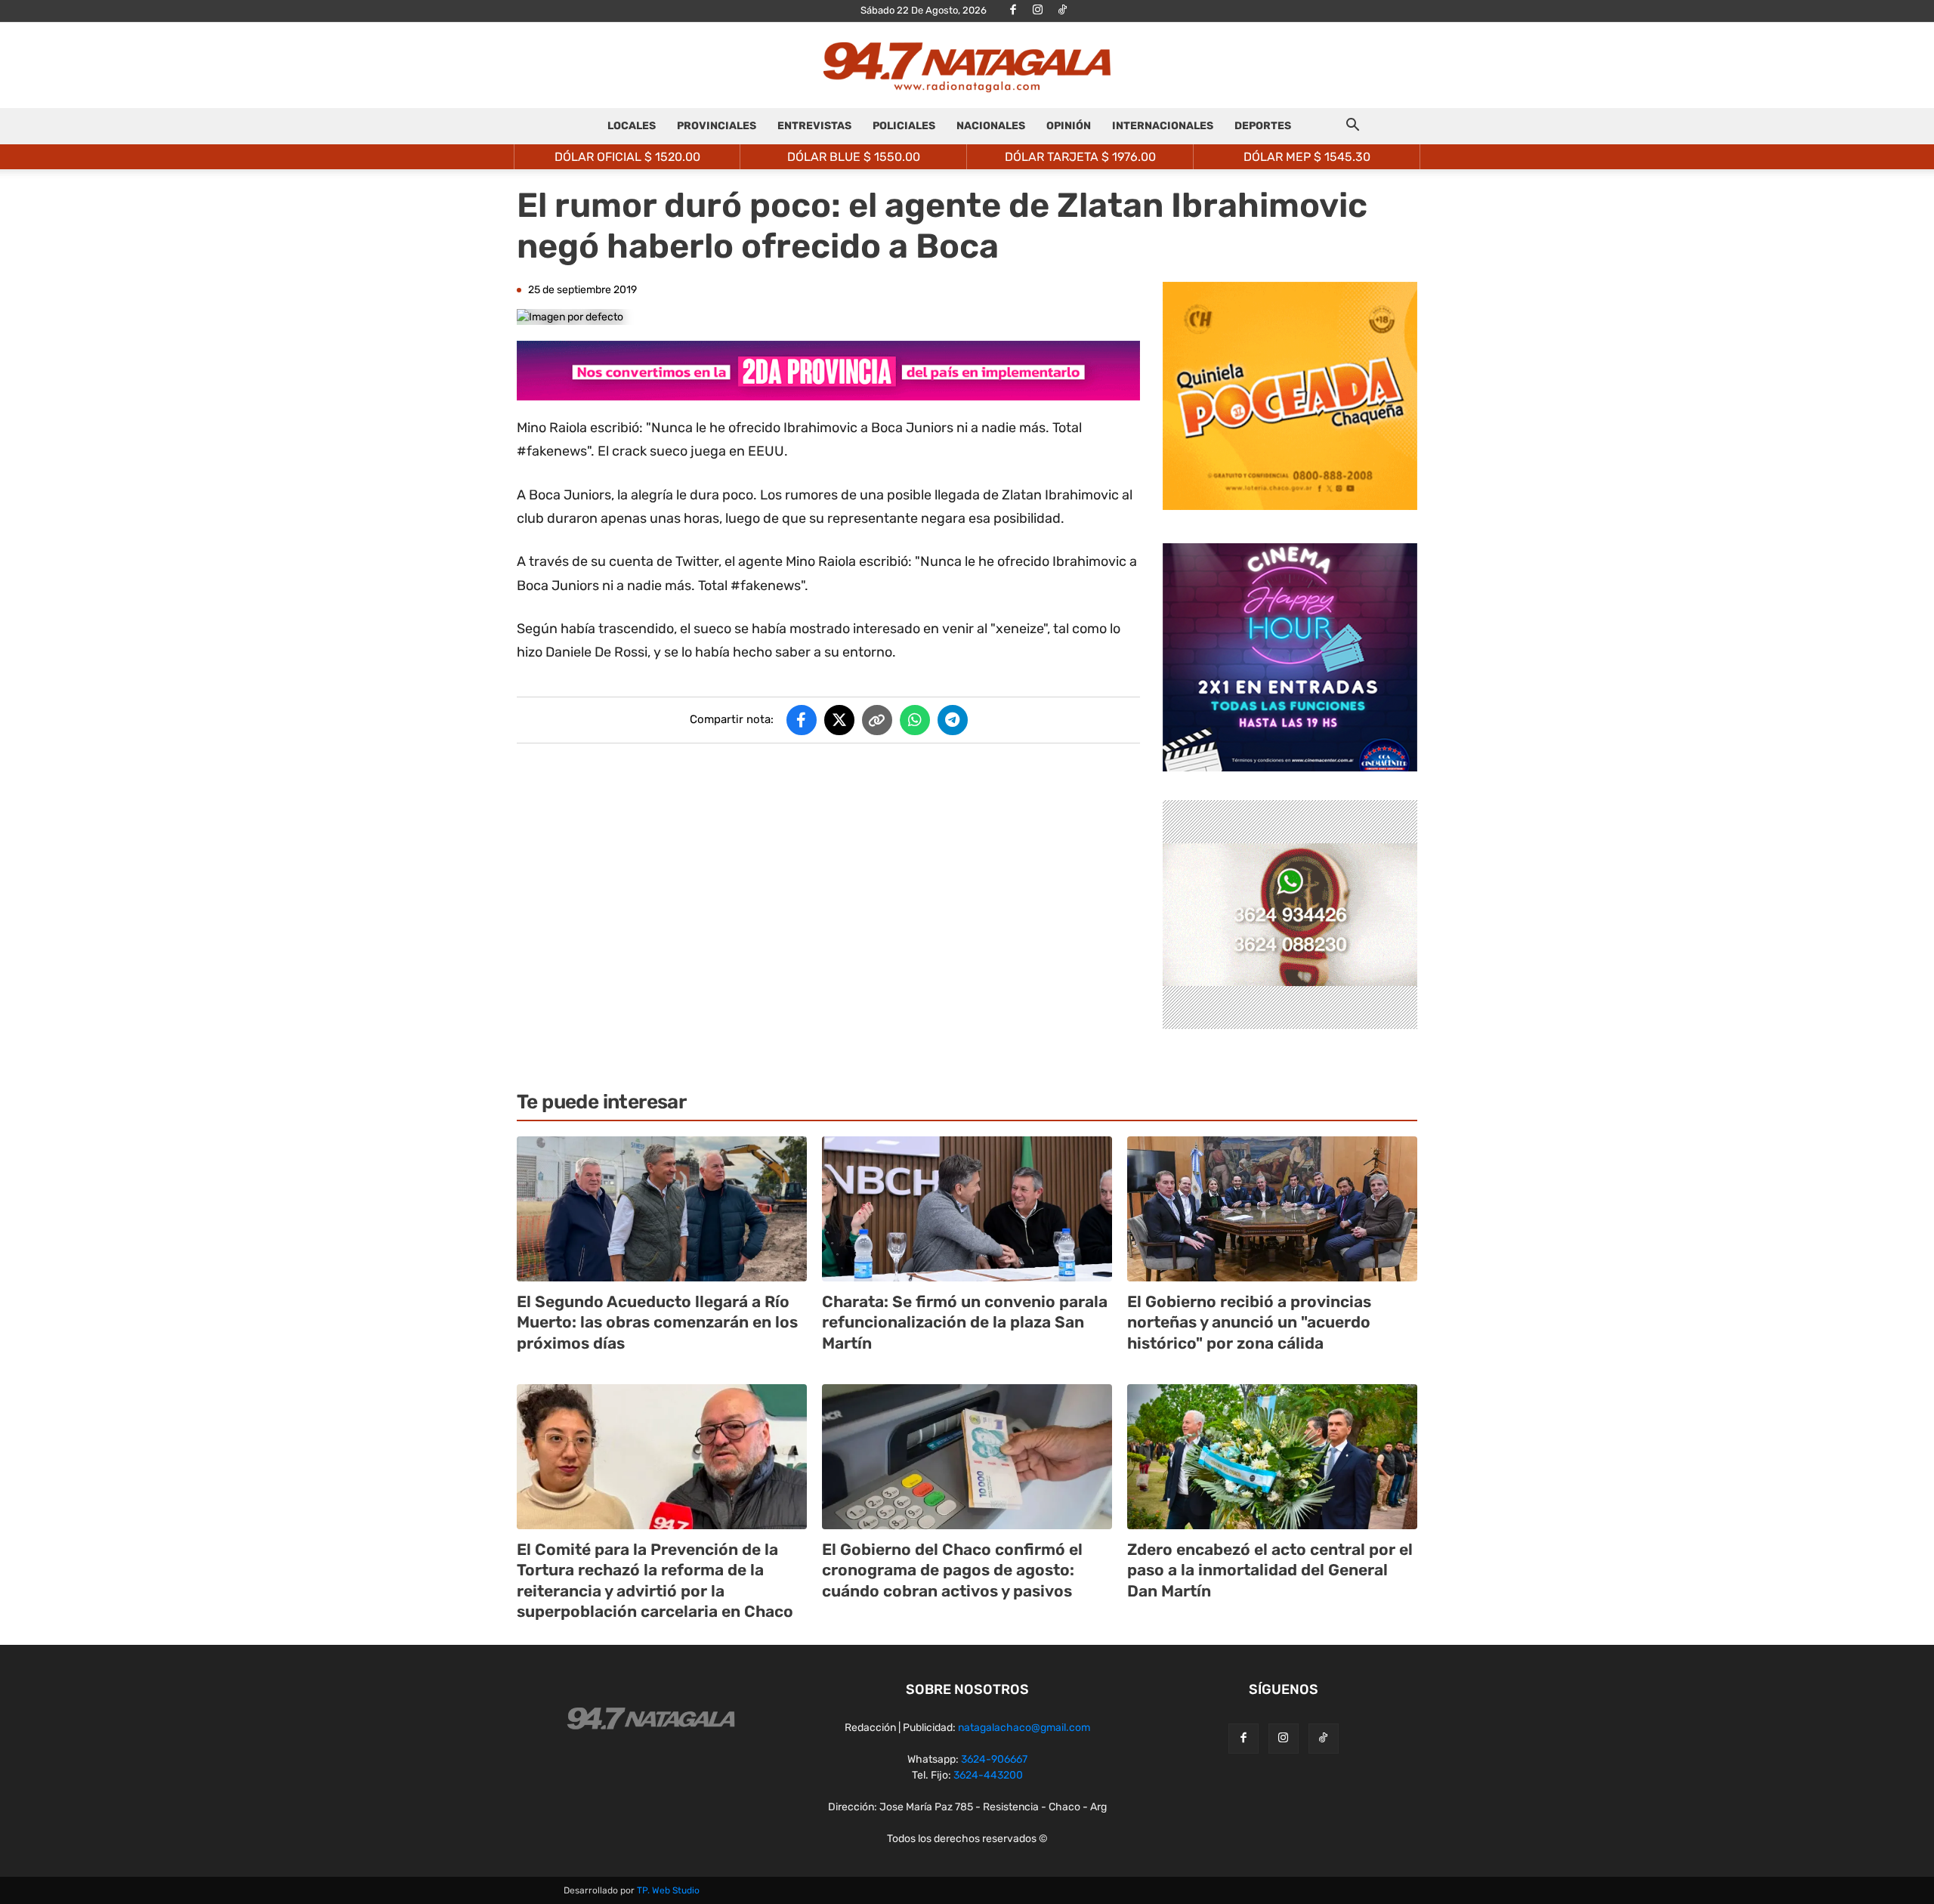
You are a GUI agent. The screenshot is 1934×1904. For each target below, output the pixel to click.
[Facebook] (1013, 11)
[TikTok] (1063, 11)
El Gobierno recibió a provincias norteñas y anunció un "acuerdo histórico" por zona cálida (1249, 1322)
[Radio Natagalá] (967, 66)
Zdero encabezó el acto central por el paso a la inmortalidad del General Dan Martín (1270, 1570)
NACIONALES (991, 126)
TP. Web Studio (668, 1890)
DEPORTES (1263, 126)
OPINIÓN (1069, 126)
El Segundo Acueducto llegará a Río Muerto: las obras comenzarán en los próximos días (657, 1322)
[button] (1352, 127)
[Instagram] (1038, 11)
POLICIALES (904, 126)
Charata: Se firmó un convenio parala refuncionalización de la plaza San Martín (965, 1322)
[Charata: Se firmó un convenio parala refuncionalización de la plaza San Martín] (967, 1209)
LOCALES (632, 126)
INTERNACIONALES (1163, 126)
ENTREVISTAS (814, 126)
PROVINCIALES (717, 126)
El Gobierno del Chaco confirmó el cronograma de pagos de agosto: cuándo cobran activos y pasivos (952, 1570)
